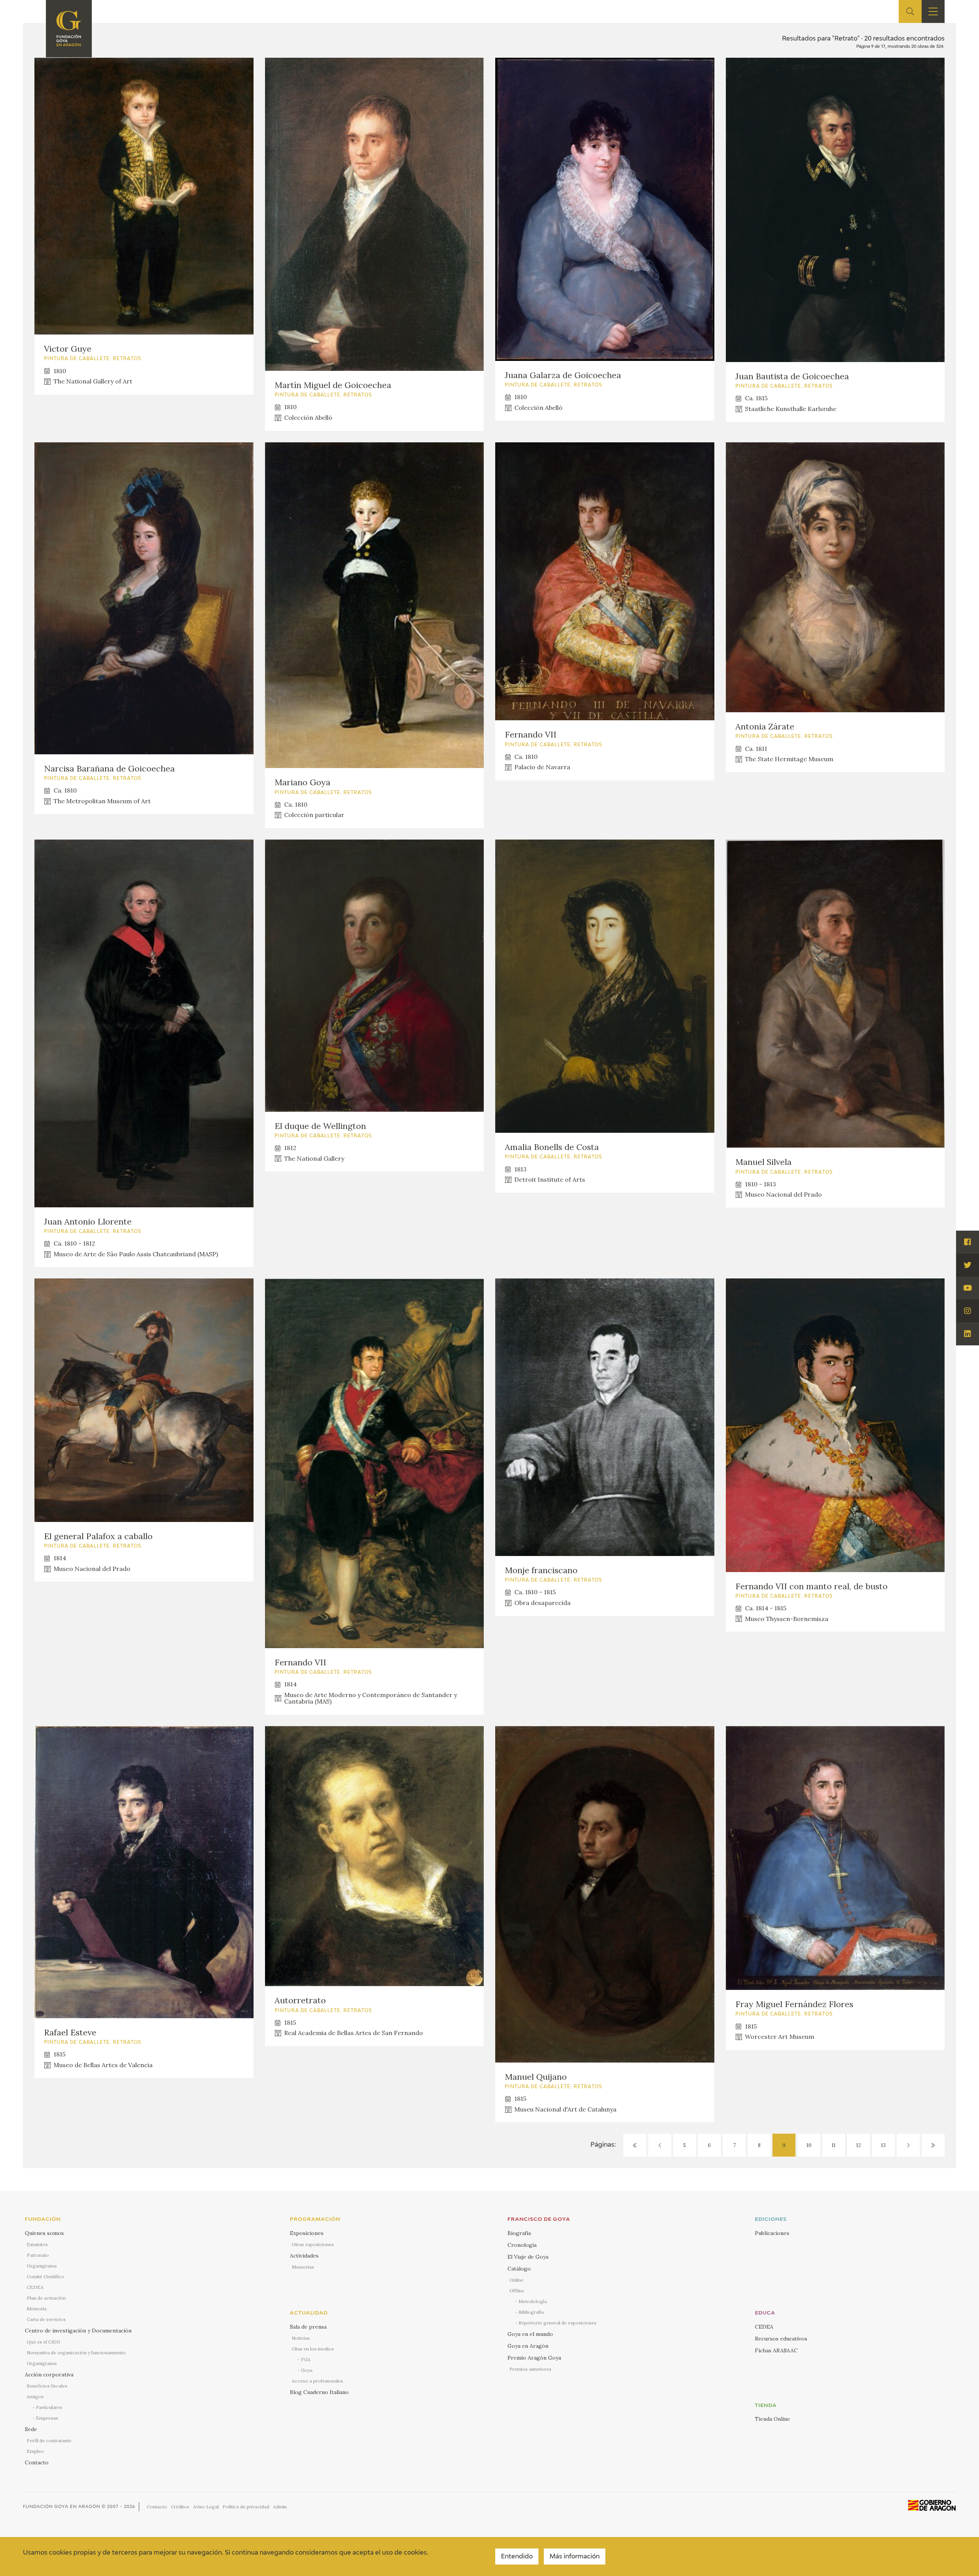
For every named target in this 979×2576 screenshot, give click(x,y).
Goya (307, 2370)
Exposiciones (307, 2233)
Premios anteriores (530, 2369)
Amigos (35, 2397)
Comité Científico (46, 2276)
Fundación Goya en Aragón (62, 2507)
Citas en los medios (313, 2349)
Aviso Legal (206, 2507)
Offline (517, 2291)
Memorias (303, 2267)
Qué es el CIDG (43, 2342)
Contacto (37, 2462)
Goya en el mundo (530, 2334)
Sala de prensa (308, 2327)
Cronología (522, 2245)
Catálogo (519, 2269)
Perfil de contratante (49, 2440)
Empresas (47, 2418)
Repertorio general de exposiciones (558, 2323)
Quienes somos (44, 2233)
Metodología (533, 2301)
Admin (280, 2507)
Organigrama (42, 2266)
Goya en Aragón (528, 2346)
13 (883, 2145)
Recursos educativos (781, 2339)
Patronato (38, 2255)
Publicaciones (772, 2233)
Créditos (180, 2507)
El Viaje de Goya (528, 2257)
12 (859, 2145)
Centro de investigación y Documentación (78, 2331)
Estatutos (37, 2244)
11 (834, 2145)
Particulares (49, 2407)
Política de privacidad (246, 2507)
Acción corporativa (49, 2375)
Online (516, 2280)
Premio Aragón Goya (534, 2358)
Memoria (37, 2309)
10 (809, 2145)
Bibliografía (531, 2312)
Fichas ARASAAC (776, 2350)
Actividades (304, 2256)
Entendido (517, 2557)
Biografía (519, 2233)
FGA (306, 2359)
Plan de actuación (46, 2298)
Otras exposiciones (313, 2244)
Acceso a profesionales (317, 2381)
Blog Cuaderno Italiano (319, 2392)
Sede (31, 2429)
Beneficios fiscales (47, 2386)
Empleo (35, 2451)
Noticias (301, 2338)
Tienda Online (772, 2419)
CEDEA (35, 2287)
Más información (575, 2557)
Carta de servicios (46, 2319)
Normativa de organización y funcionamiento (76, 2353)
